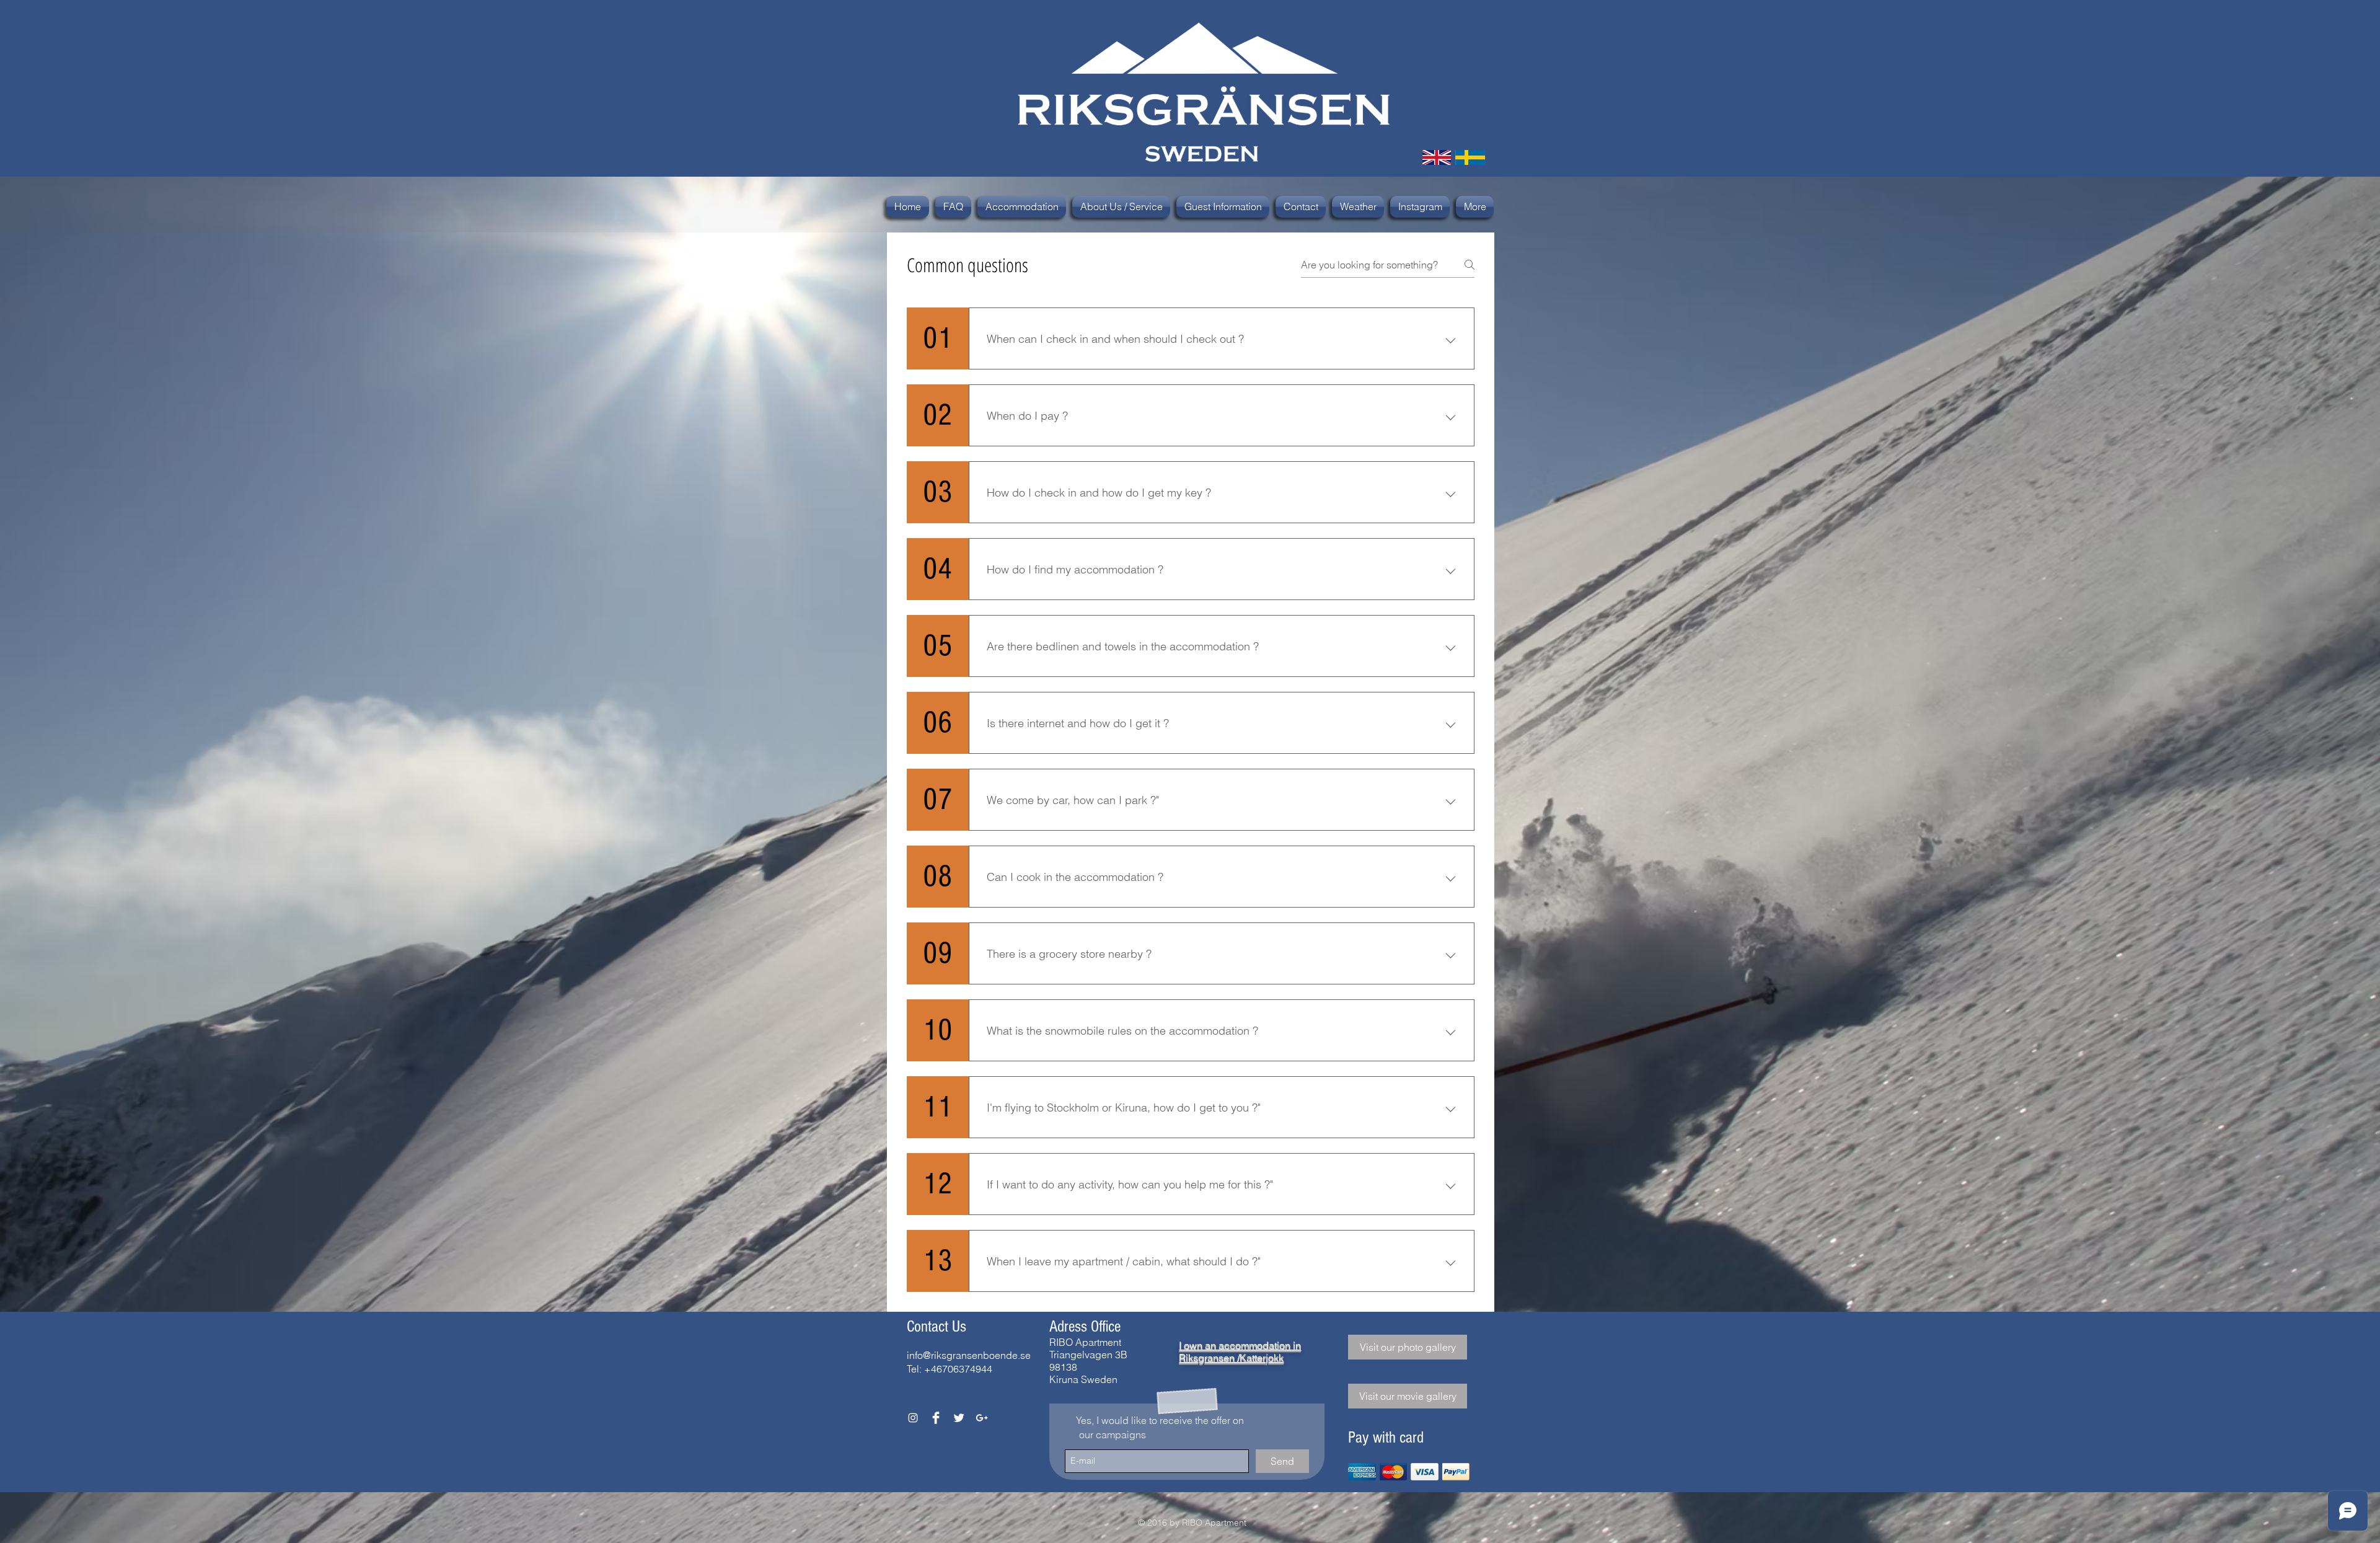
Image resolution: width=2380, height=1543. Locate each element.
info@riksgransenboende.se (969, 1355)
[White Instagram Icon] (913, 1418)
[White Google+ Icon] (982, 1418)
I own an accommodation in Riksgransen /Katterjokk (1240, 1351)
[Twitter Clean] (959, 1418)
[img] (1362, 1472)
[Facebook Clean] (936, 1418)
